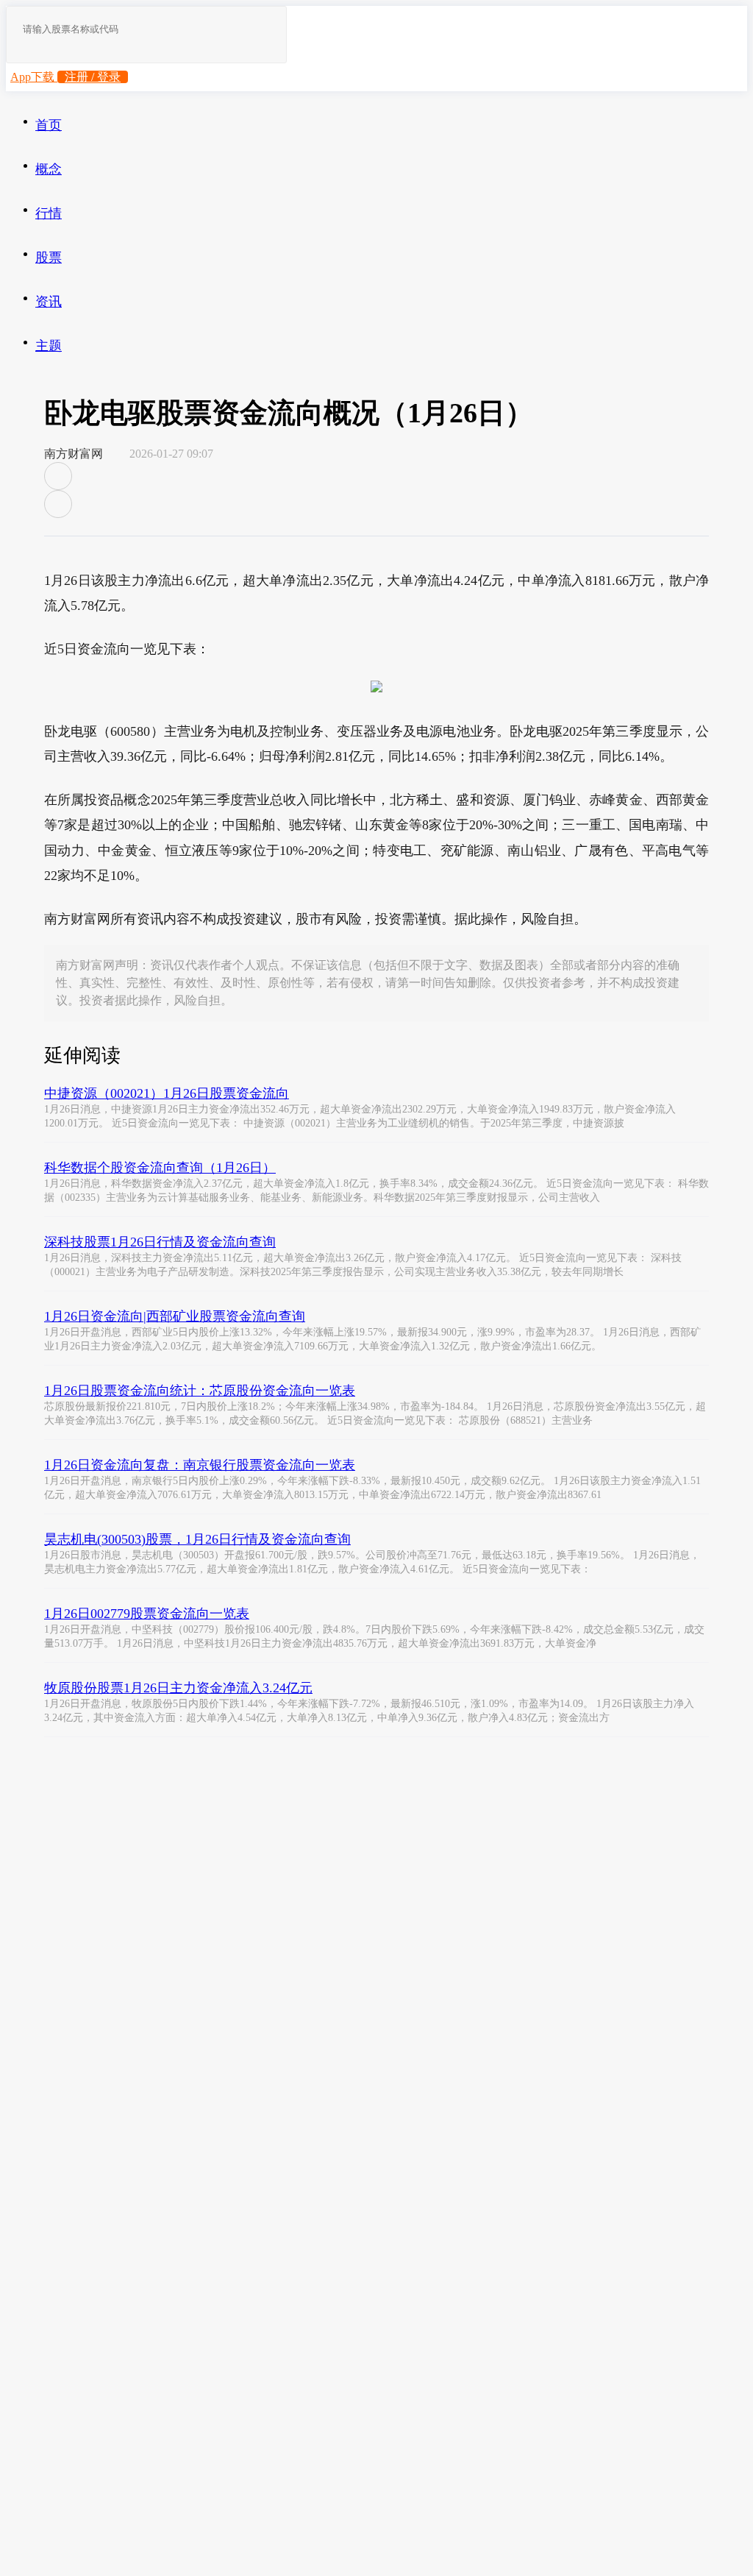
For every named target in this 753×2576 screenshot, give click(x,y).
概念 (49, 169)
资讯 (49, 302)
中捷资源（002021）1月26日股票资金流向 (167, 1093)
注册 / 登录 (93, 77)
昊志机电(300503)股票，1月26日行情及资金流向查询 (197, 1539)
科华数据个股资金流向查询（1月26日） (160, 1168)
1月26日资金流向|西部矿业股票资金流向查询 (175, 1316)
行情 (49, 213)
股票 (49, 258)
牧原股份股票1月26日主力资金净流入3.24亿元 (178, 1688)
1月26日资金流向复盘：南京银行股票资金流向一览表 (200, 1465)
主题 (49, 346)
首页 (49, 125)
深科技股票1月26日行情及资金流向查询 (160, 1242)
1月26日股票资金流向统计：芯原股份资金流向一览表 (200, 1391)
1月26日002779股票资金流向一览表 (147, 1614)
